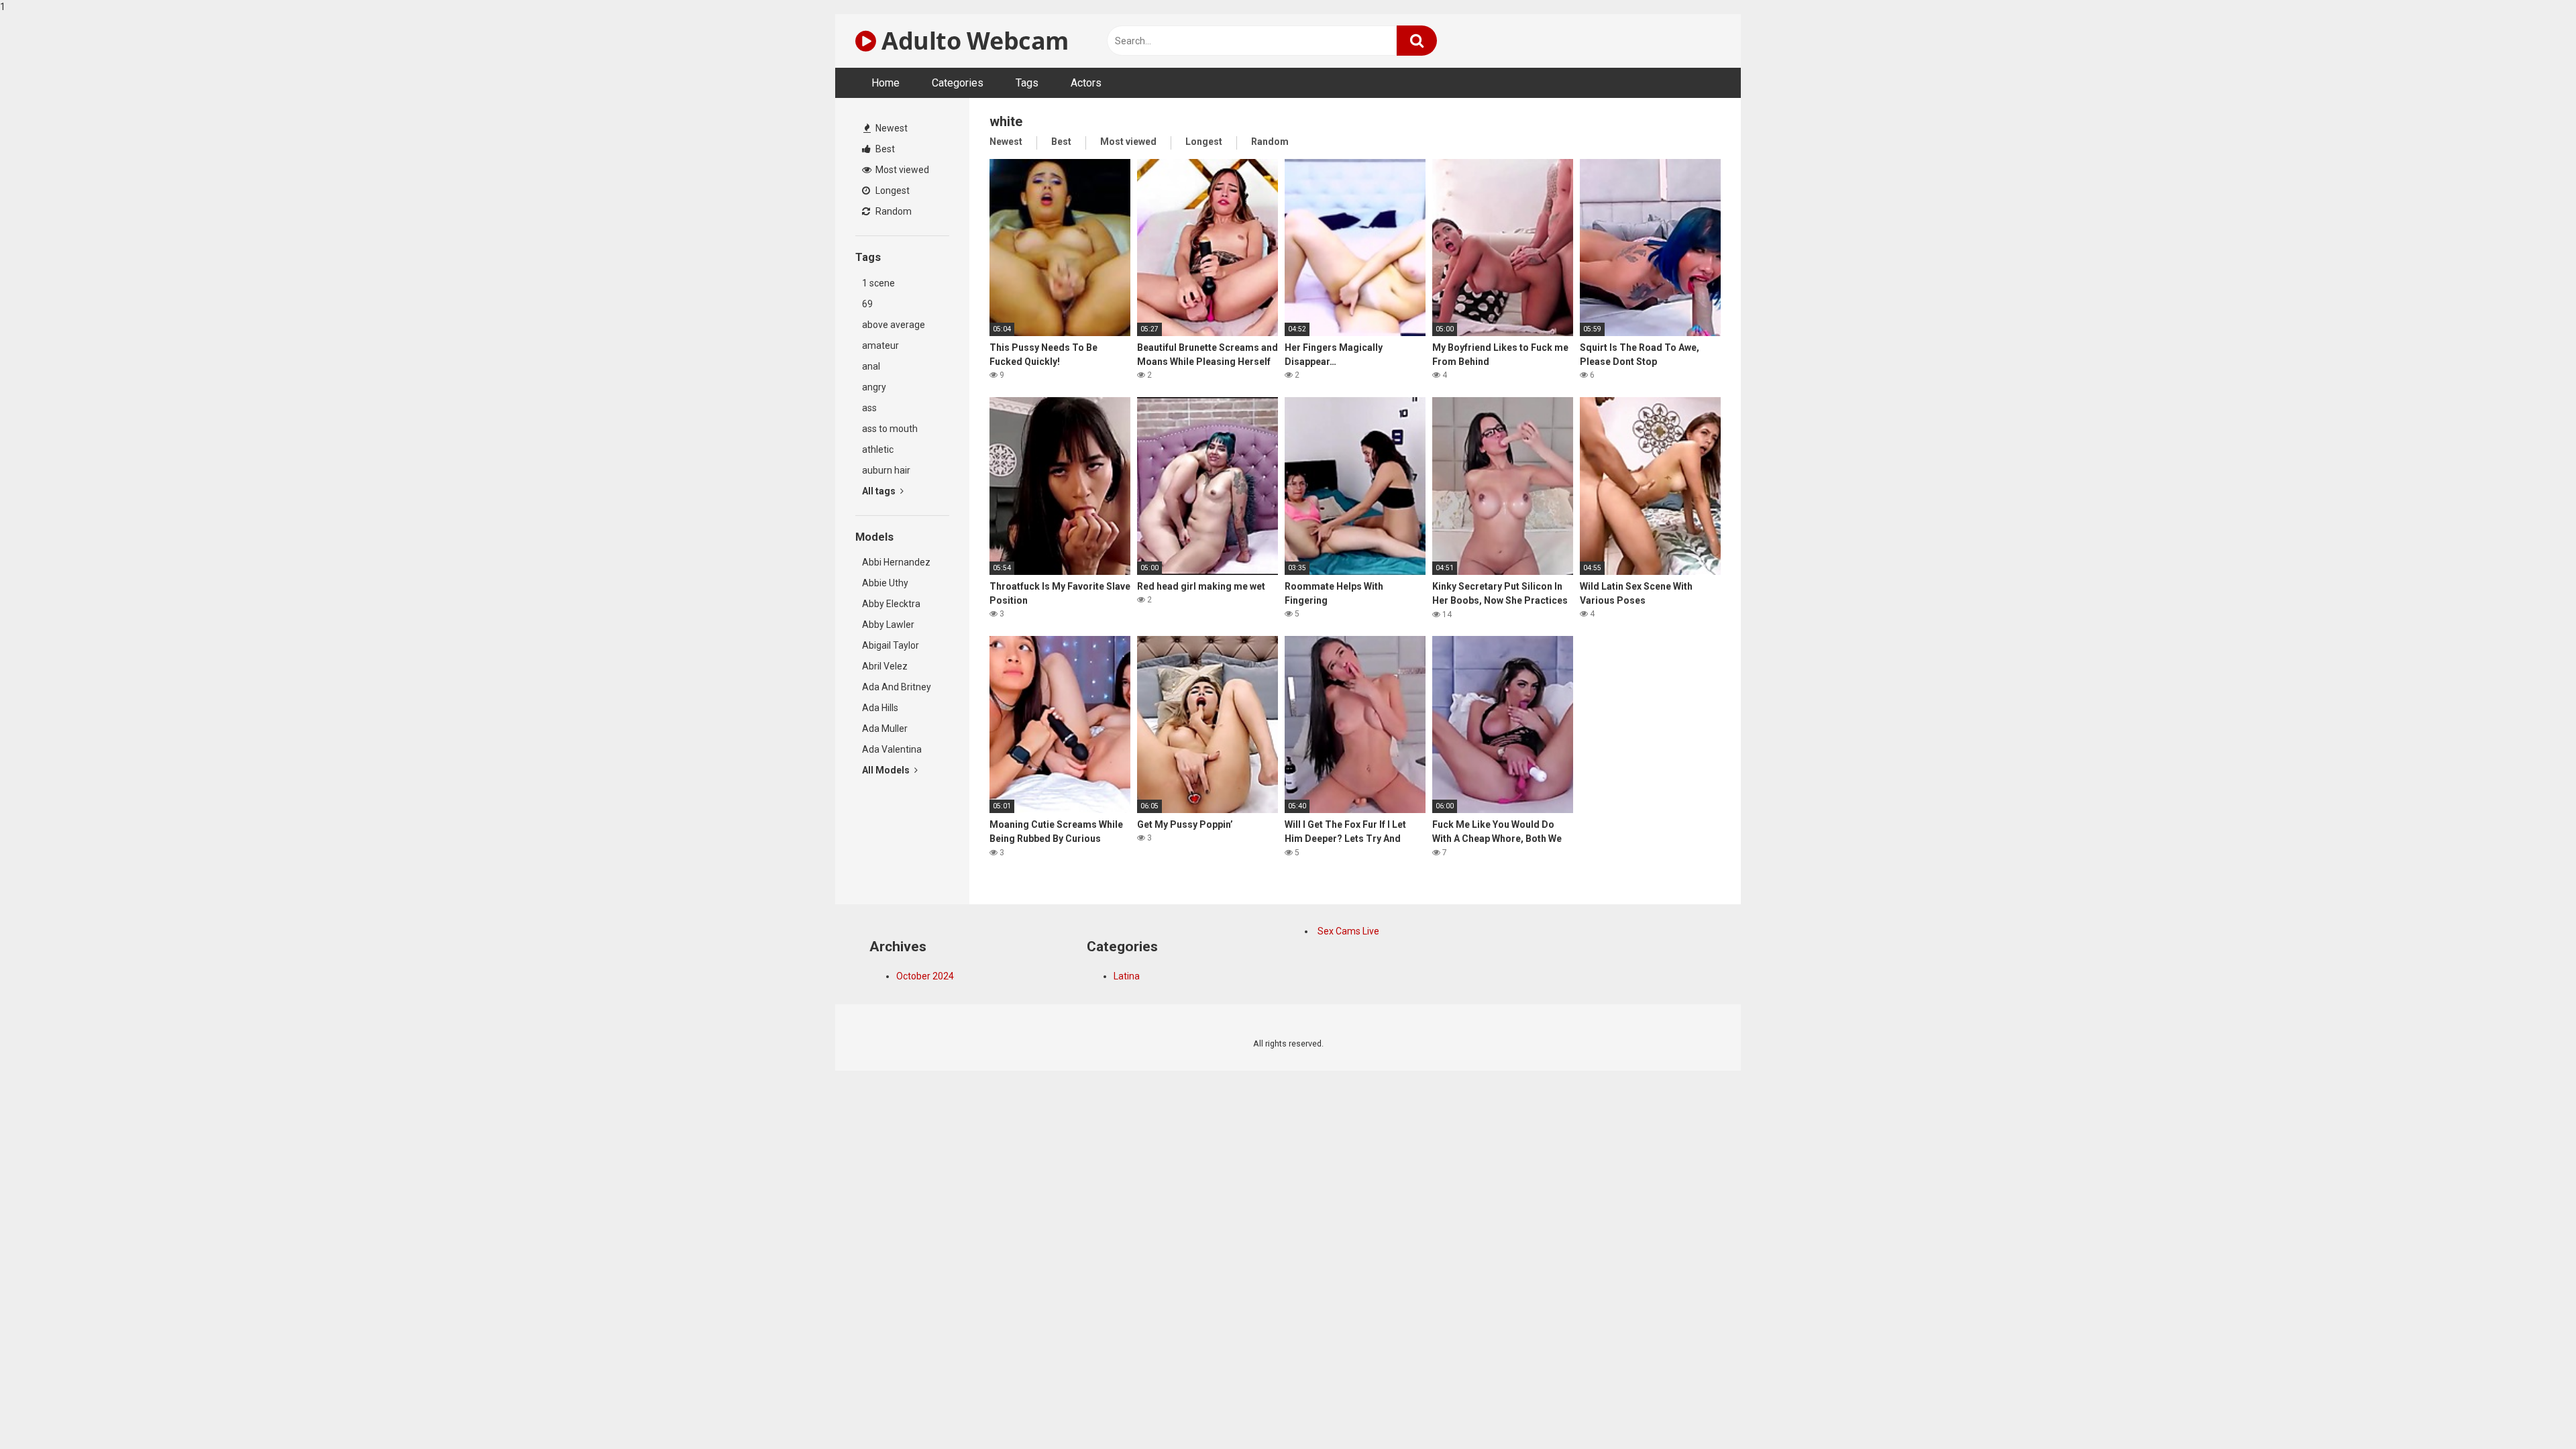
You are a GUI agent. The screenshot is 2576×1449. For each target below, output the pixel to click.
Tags (1027, 83)
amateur (880, 345)
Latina (1127, 976)
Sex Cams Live (1348, 931)
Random (893, 211)
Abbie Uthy (885, 583)
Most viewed (901, 170)
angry (874, 387)
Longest (892, 191)
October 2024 (925, 976)
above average (894, 325)
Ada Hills (880, 708)
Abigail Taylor (891, 645)
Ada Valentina (892, 749)
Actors (1086, 83)
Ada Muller (885, 729)
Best (884, 149)
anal (871, 366)
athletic (878, 449)
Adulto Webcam (972, 41)
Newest (891, 128)
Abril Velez (885, 666)
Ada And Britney (897, 687)
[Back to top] (2531, 1411)
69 (867, 304)
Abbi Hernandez (896, 562)
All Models (887, 770)
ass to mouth (890, 429)
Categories (958, 83)
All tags (880, 491)
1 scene (878, 283)
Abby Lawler (888, 625)
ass (869, 408)
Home (885, 83)
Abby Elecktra (891, 604)
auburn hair (886, 470)
